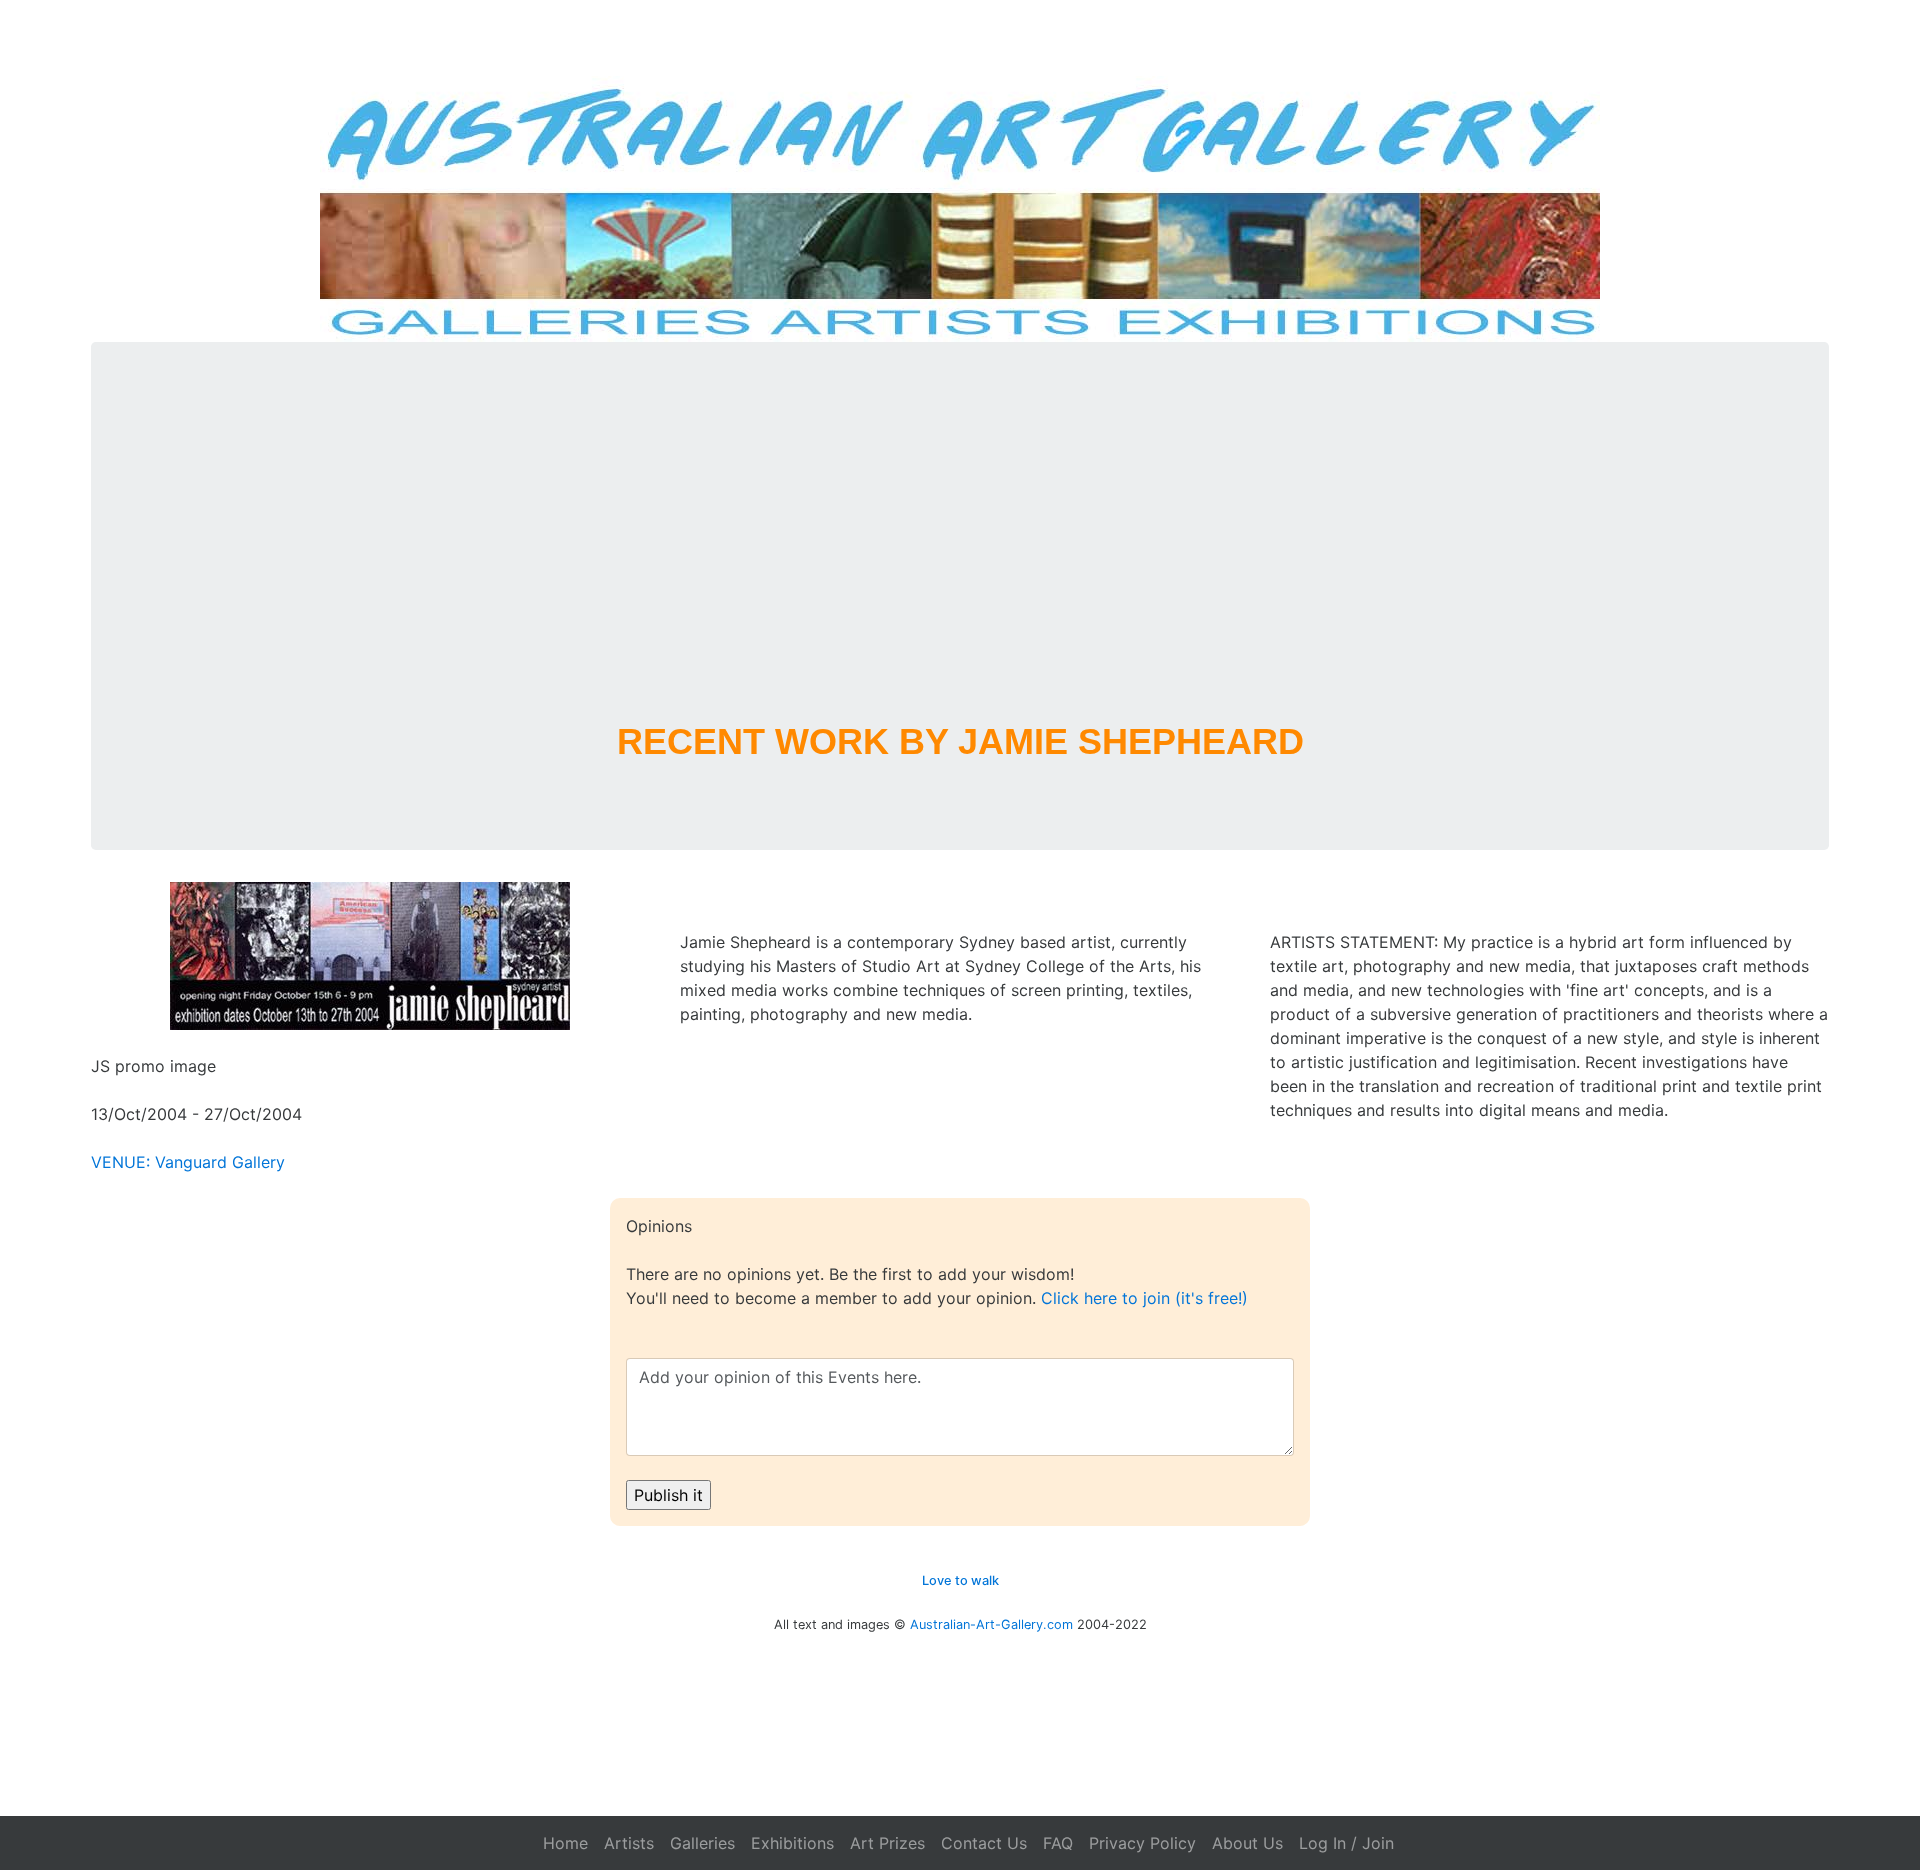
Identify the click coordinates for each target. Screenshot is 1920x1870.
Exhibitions (792, 1843)
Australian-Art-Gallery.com (991, 1624)
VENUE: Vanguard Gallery (188, 1162)
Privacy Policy (1142, 1843)
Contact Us (984, 1843)
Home (565, 1843)
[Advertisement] (960, 556)
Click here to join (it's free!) (1144, 1298)
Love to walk (960, 1580)
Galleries (702, 1843)
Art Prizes (887, 1843)
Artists (629, 1843)
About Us (1247, 1843)
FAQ (1058, 1843)
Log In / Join (1346, 1843)
